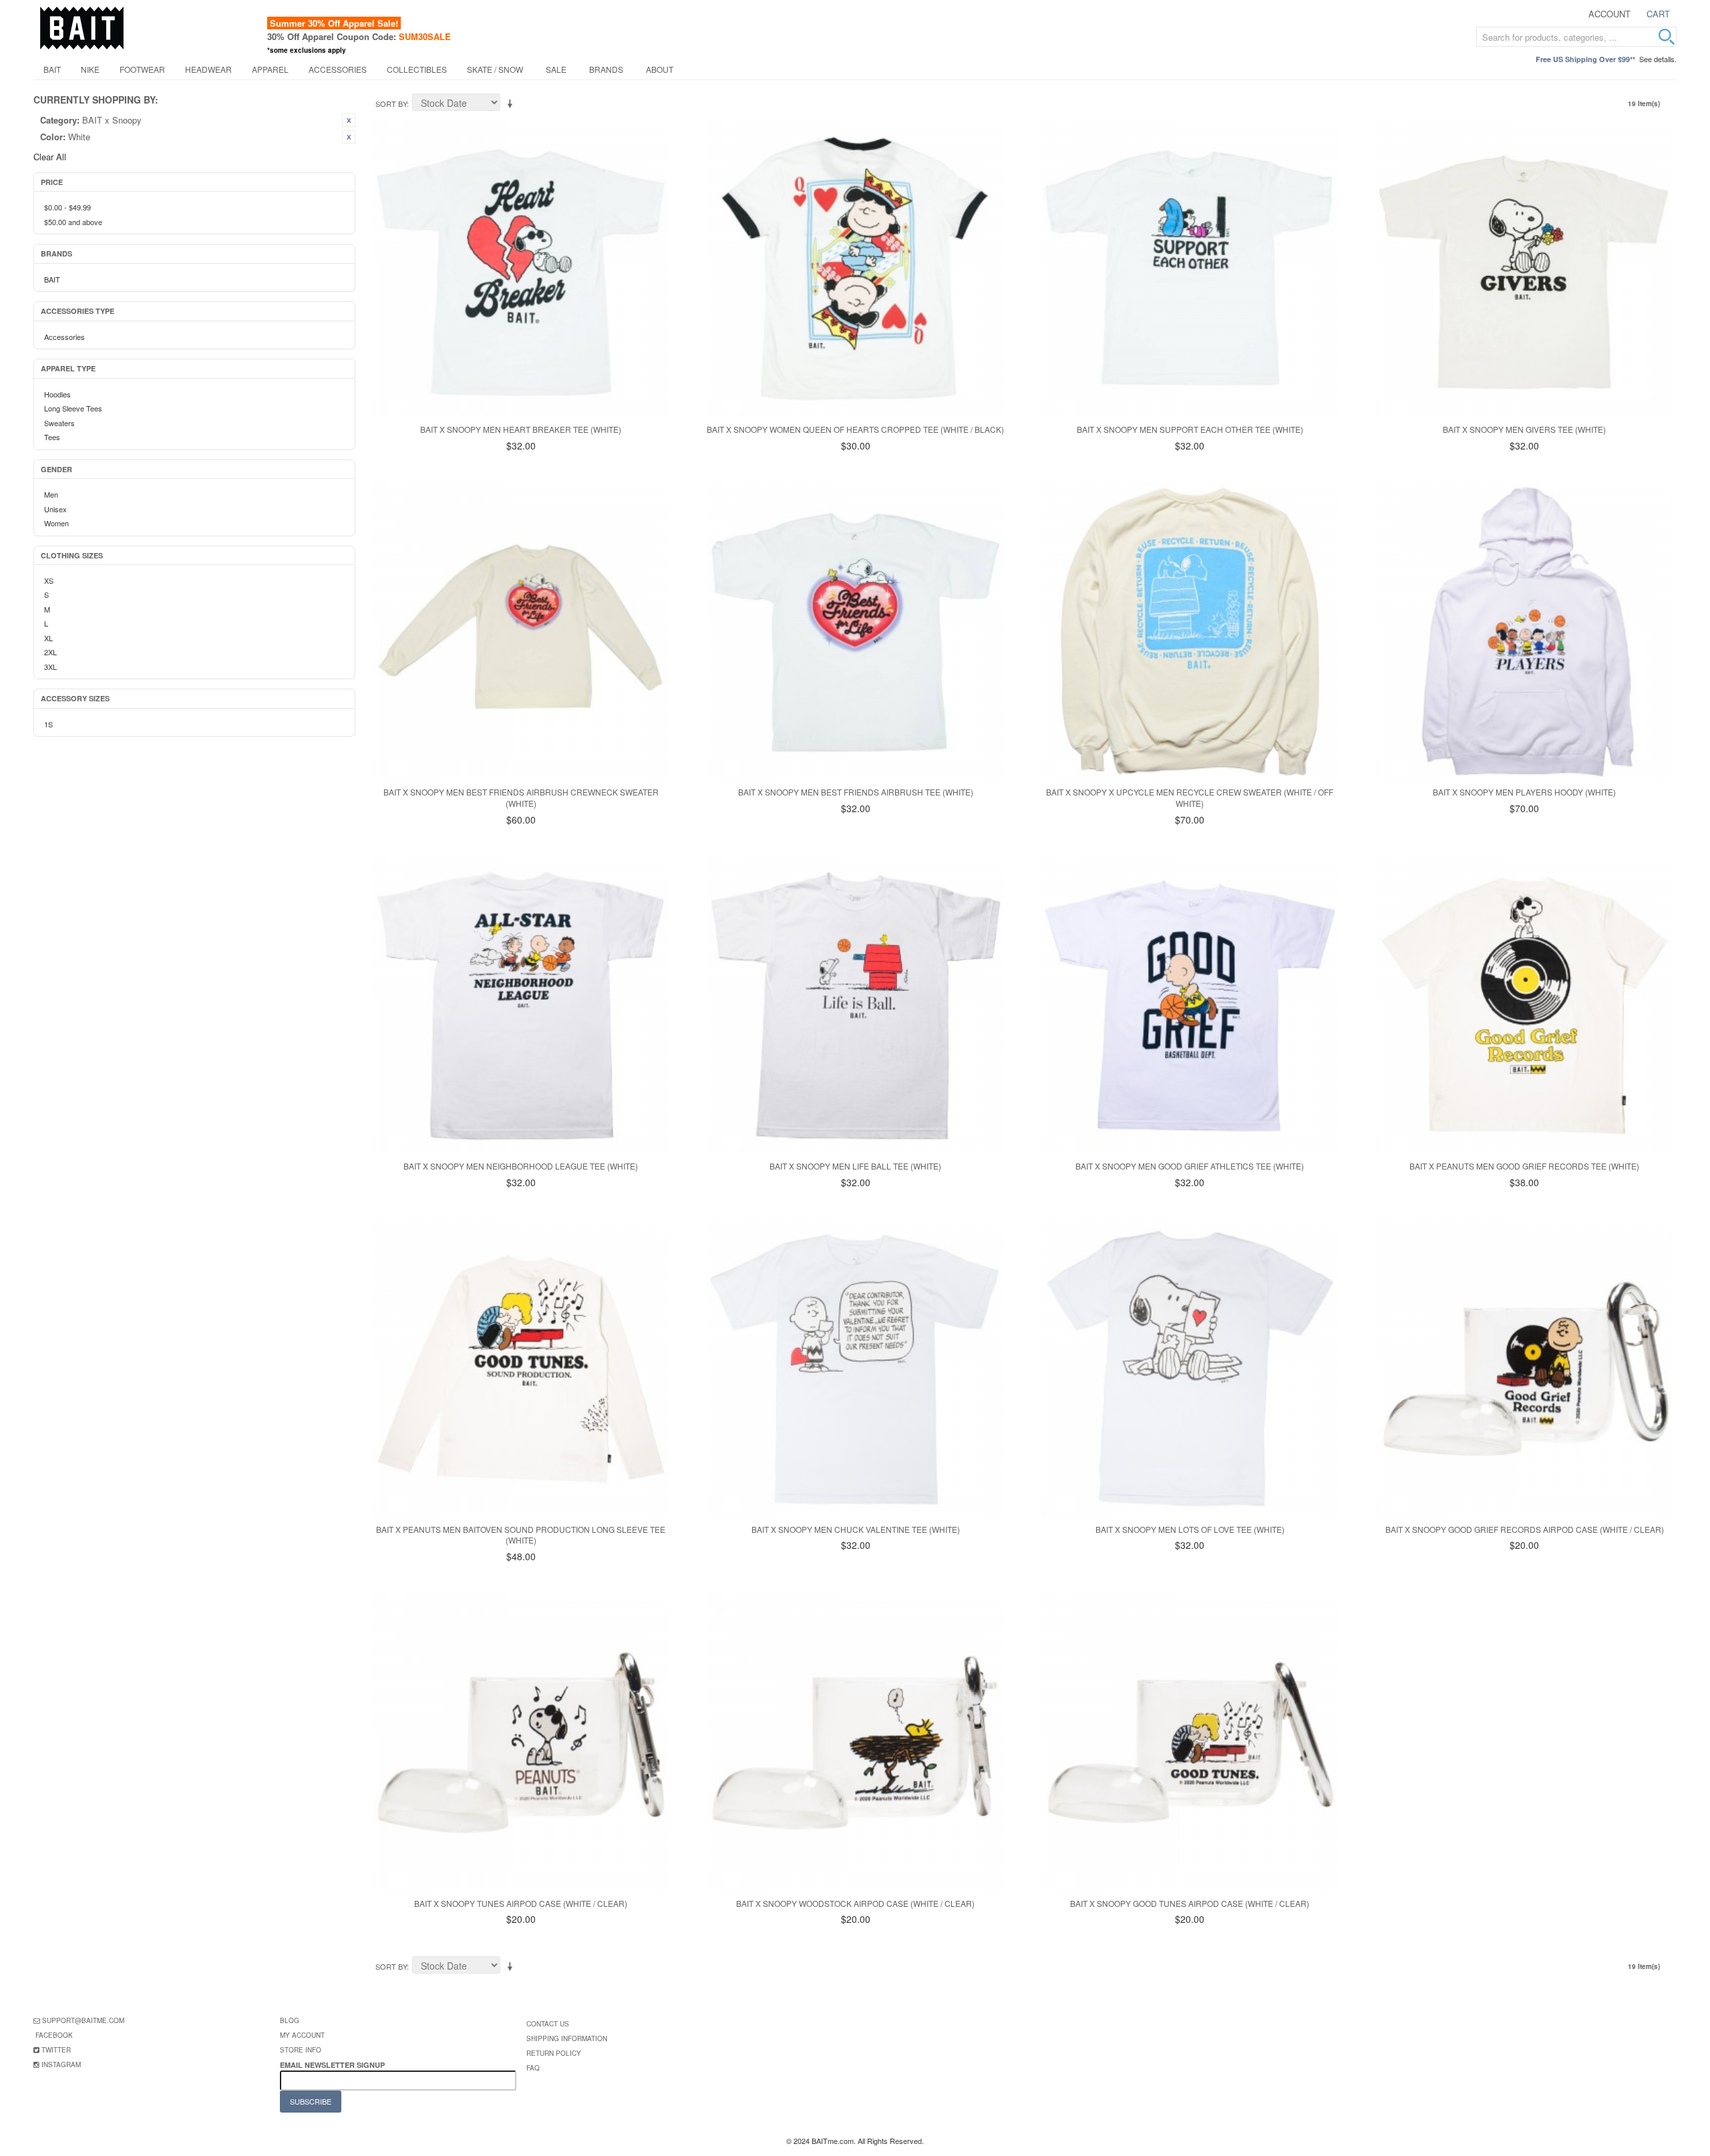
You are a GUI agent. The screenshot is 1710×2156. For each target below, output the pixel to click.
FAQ (533, 2068)
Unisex (55, 509)
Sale (556, 69)
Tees (52, 437)
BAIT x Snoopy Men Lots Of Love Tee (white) (1190, 1529)
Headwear (208, 69)
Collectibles (417, 69)
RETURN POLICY (554, 2053)
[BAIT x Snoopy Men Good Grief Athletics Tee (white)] (1190, 1006)
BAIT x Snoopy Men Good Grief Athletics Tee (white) (1190, 1166)
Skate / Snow (495, 69)
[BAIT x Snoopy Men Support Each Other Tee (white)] (1190, 269)
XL (48, 638)
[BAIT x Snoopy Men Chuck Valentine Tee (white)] (855, 1368)
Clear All (50, 157)
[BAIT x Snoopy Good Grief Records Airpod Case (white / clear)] (1525, 1368)
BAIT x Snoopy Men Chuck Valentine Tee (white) (856, 1529)
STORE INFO (301, 2050)
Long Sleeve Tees (73, 408)
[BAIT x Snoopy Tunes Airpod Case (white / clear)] (521, 1742)
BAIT (52, 69)
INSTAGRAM (61, 2064)
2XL (50, 652)
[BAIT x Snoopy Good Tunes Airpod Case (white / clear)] (1190, 1742)
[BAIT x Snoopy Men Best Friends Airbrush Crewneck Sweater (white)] (521, 632)
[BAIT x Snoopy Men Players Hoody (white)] (1525, 632)
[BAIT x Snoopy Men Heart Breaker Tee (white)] (521, 269)
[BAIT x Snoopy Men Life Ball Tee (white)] (855, 1006)
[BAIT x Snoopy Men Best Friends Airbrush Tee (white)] (855, 632)
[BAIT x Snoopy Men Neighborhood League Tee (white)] (521, 1006)
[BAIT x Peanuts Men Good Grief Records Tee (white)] (1525, 1006)
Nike (90, 69)
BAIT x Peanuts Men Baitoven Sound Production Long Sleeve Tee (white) (521, 1535)
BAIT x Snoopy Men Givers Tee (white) (1524, 429)
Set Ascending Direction (512, 104)
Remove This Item (349, 120)
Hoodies (57, 394)
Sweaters (59, 423)
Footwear (142, 69)
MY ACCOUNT (302, 2035)
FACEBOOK (54, 2035)
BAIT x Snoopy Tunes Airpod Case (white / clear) (521, 1903)
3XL (50, 667)
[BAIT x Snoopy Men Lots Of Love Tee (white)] (1190, 1368)
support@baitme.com (83, 2020)
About (660, 69)
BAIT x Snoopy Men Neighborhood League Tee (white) (521, 1166)
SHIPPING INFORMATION (567, 2038)
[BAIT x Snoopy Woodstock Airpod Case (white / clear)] (855, 1742)
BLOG (290, 2020)
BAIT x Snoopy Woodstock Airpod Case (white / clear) (855, 1903)
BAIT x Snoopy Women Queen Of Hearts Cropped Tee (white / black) (855, 429)
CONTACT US (548, 2024)
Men (51, 494)
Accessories (338, 69)
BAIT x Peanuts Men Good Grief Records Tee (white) (1524, 1166)
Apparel (270, 69)
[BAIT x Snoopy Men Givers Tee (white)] (1525, 269)
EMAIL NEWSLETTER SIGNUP (333, 2065)
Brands (606, 69)
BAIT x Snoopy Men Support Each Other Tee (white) (1190, 429)
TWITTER (56, 2050)
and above (73, 222)
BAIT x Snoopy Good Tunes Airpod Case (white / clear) (1190, 1903)
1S (48, 724)
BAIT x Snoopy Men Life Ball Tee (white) (855, 1166)
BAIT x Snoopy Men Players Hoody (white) (1524, 792)
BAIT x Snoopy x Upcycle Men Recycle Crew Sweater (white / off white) (1190, 797)
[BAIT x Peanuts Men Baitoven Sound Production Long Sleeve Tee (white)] (521, 1368)
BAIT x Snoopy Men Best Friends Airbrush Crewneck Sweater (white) (521, 797)
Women (56, 523)
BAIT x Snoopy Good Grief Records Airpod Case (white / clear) (1525, 1529)
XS (49, 580)
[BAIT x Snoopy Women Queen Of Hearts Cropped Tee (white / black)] (855, 269)
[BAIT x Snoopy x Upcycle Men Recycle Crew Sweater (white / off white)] (1190, 632)
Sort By (391, 104)
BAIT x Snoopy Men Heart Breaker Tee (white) (521, 429)
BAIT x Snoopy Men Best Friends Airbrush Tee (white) (856, 792)
